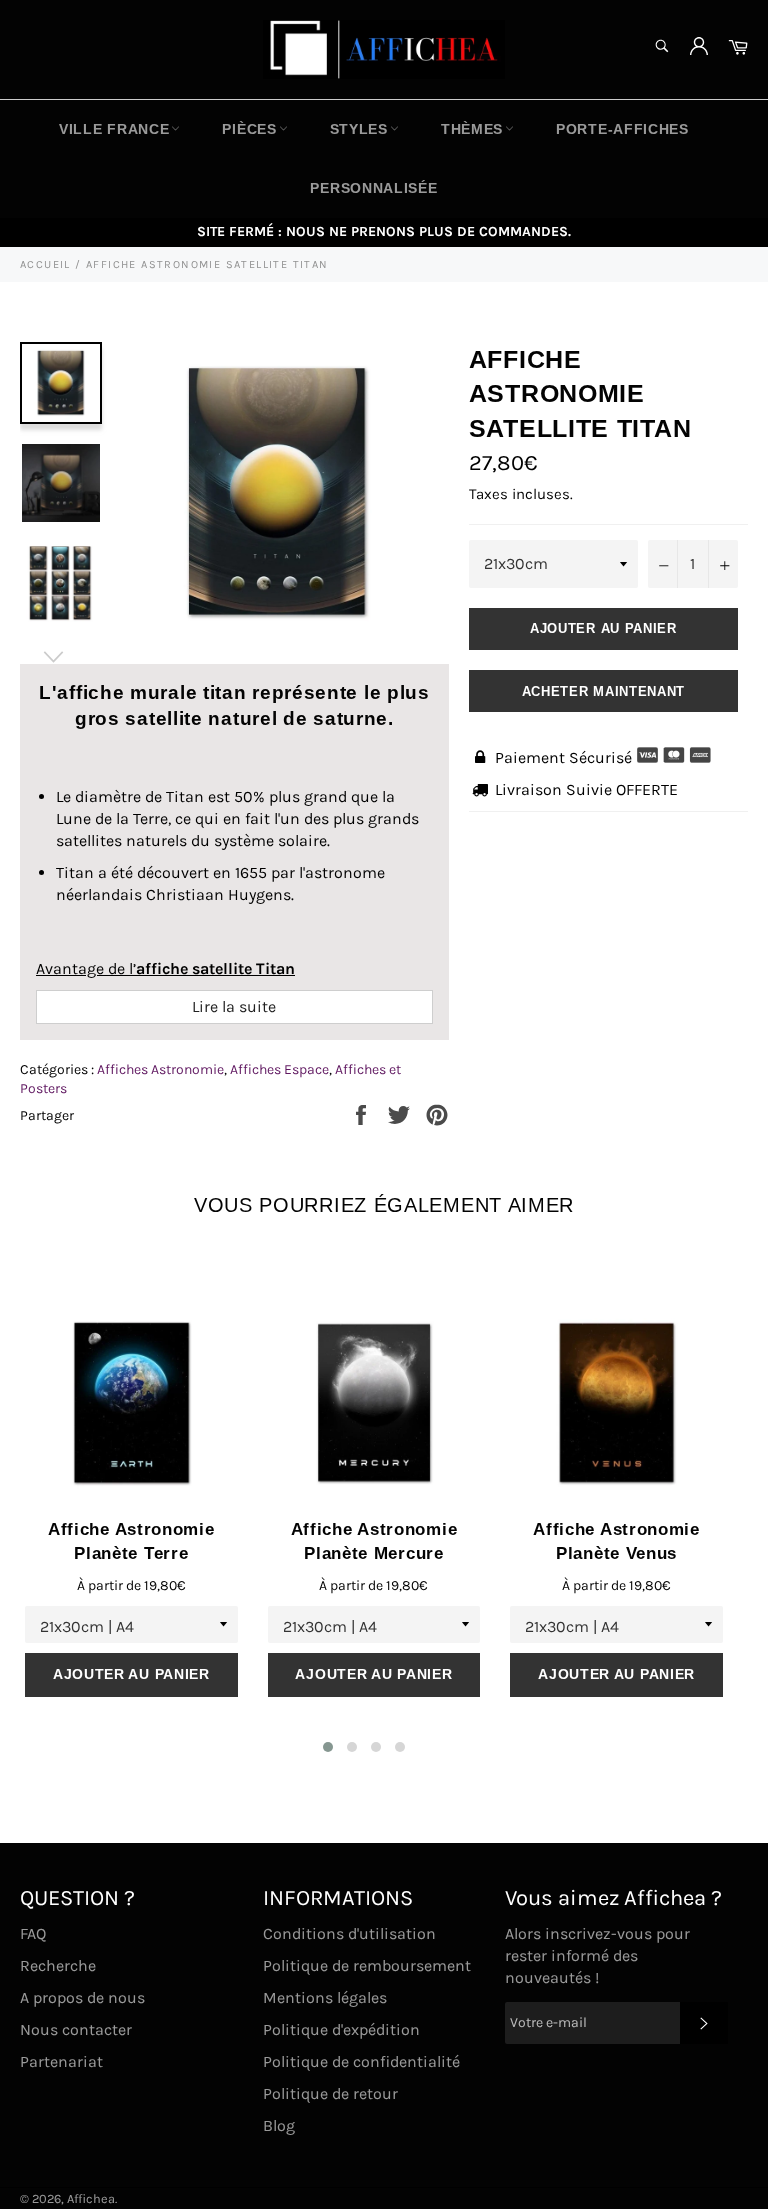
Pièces (249, 129)
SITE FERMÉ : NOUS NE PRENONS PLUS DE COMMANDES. (384, 231)
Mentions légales (325, 1997)
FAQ (33, 1933)
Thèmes (472, 129)
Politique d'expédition (341, 2029)
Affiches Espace (279, 1069)
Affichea (91, 2198)
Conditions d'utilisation (349, 1933)
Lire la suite (234, 1006)
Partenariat (61, 2061)
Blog (279, 2125)
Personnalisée (373, 188)
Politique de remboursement (367, 1965)
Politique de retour (330, 2093)
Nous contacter (76, 2029)
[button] (328, 1747)
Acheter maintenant (604, 691)
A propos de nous (82, 1997)
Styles (359, 129)
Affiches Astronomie (160, 1069)
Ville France (114, 129)
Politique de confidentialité (361, 2061)
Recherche (58, 1965)
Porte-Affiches (622, 129)
